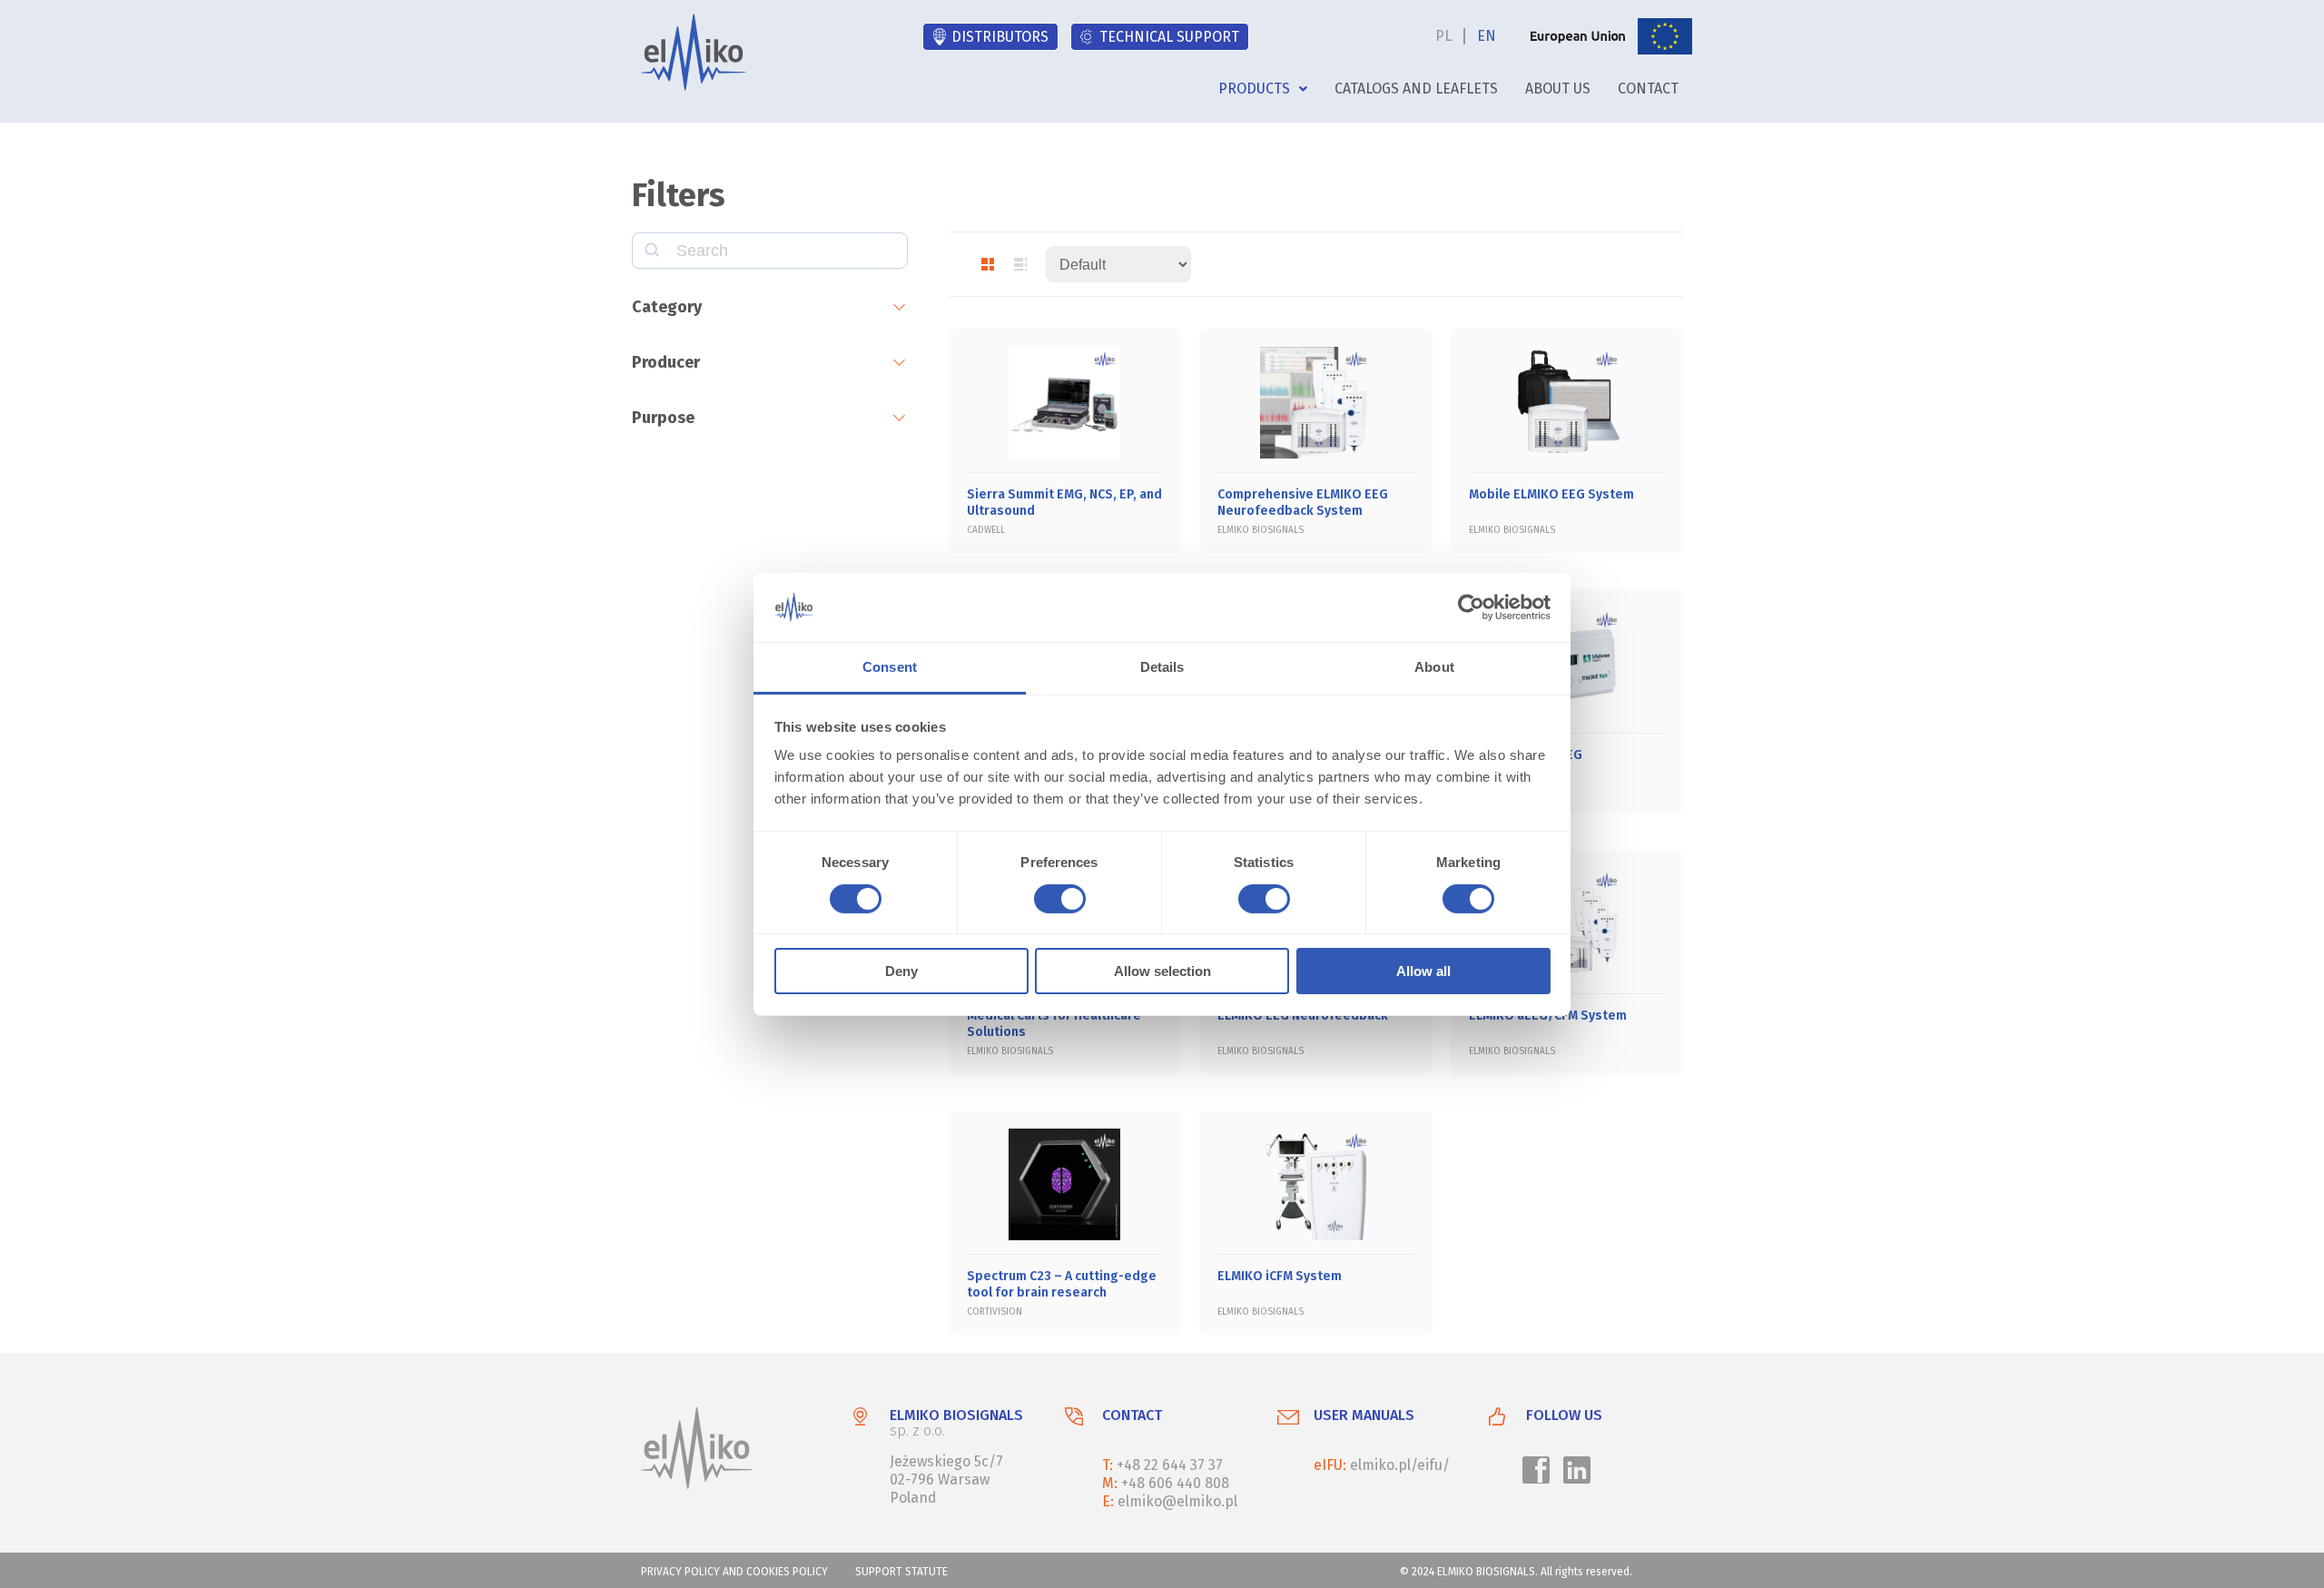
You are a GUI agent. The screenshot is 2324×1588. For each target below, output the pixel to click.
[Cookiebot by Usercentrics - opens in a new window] (1471, 607)
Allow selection (1162, 971)
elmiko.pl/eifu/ (1400, 1465)
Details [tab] (1162, 667)
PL (1443, 36)
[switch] (1057, 902)
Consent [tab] (890, 667)
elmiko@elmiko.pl (1177, 1501)
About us (1558, 89)
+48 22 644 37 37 (1170, 1465)
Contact (1648, 89)
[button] (1263, 89)
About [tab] (1434, 667)
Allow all (1423, 971)
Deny (901, 971)
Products (1254, 89)
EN (1487, 36)
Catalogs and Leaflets (1416, 89)
